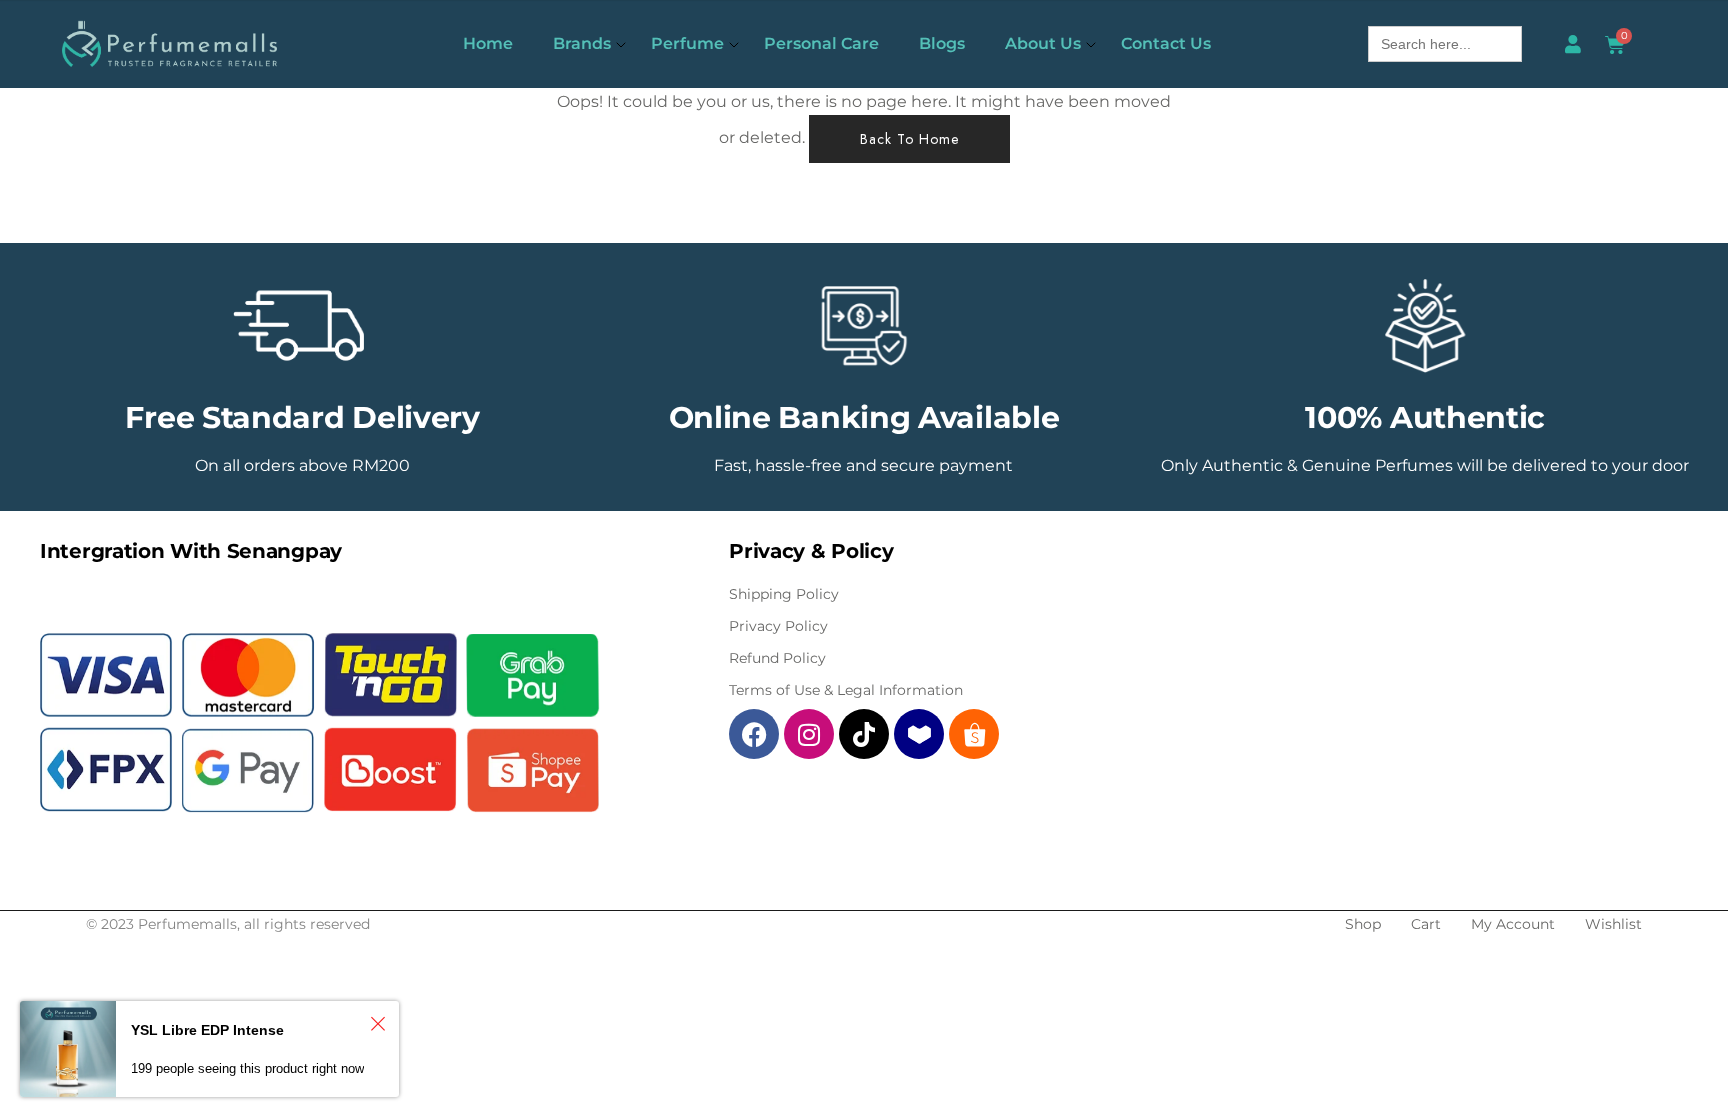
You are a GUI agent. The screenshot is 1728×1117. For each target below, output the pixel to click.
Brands (582, 43)
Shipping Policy (784, 594)
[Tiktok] (864, 734)
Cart (1426, 924)
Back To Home (909, 139)
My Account (1513, 924)
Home (488, 43)
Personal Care (821, 43)
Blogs (942, 43)
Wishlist (1613, 924)
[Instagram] (809, 734)
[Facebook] (754, 734)
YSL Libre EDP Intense (207, 1030)
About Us (1043, 43)
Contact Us (1166, 43)
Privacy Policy (778, 626)
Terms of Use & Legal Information (846, 690)
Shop (1363, 924)
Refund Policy (777, 658)
